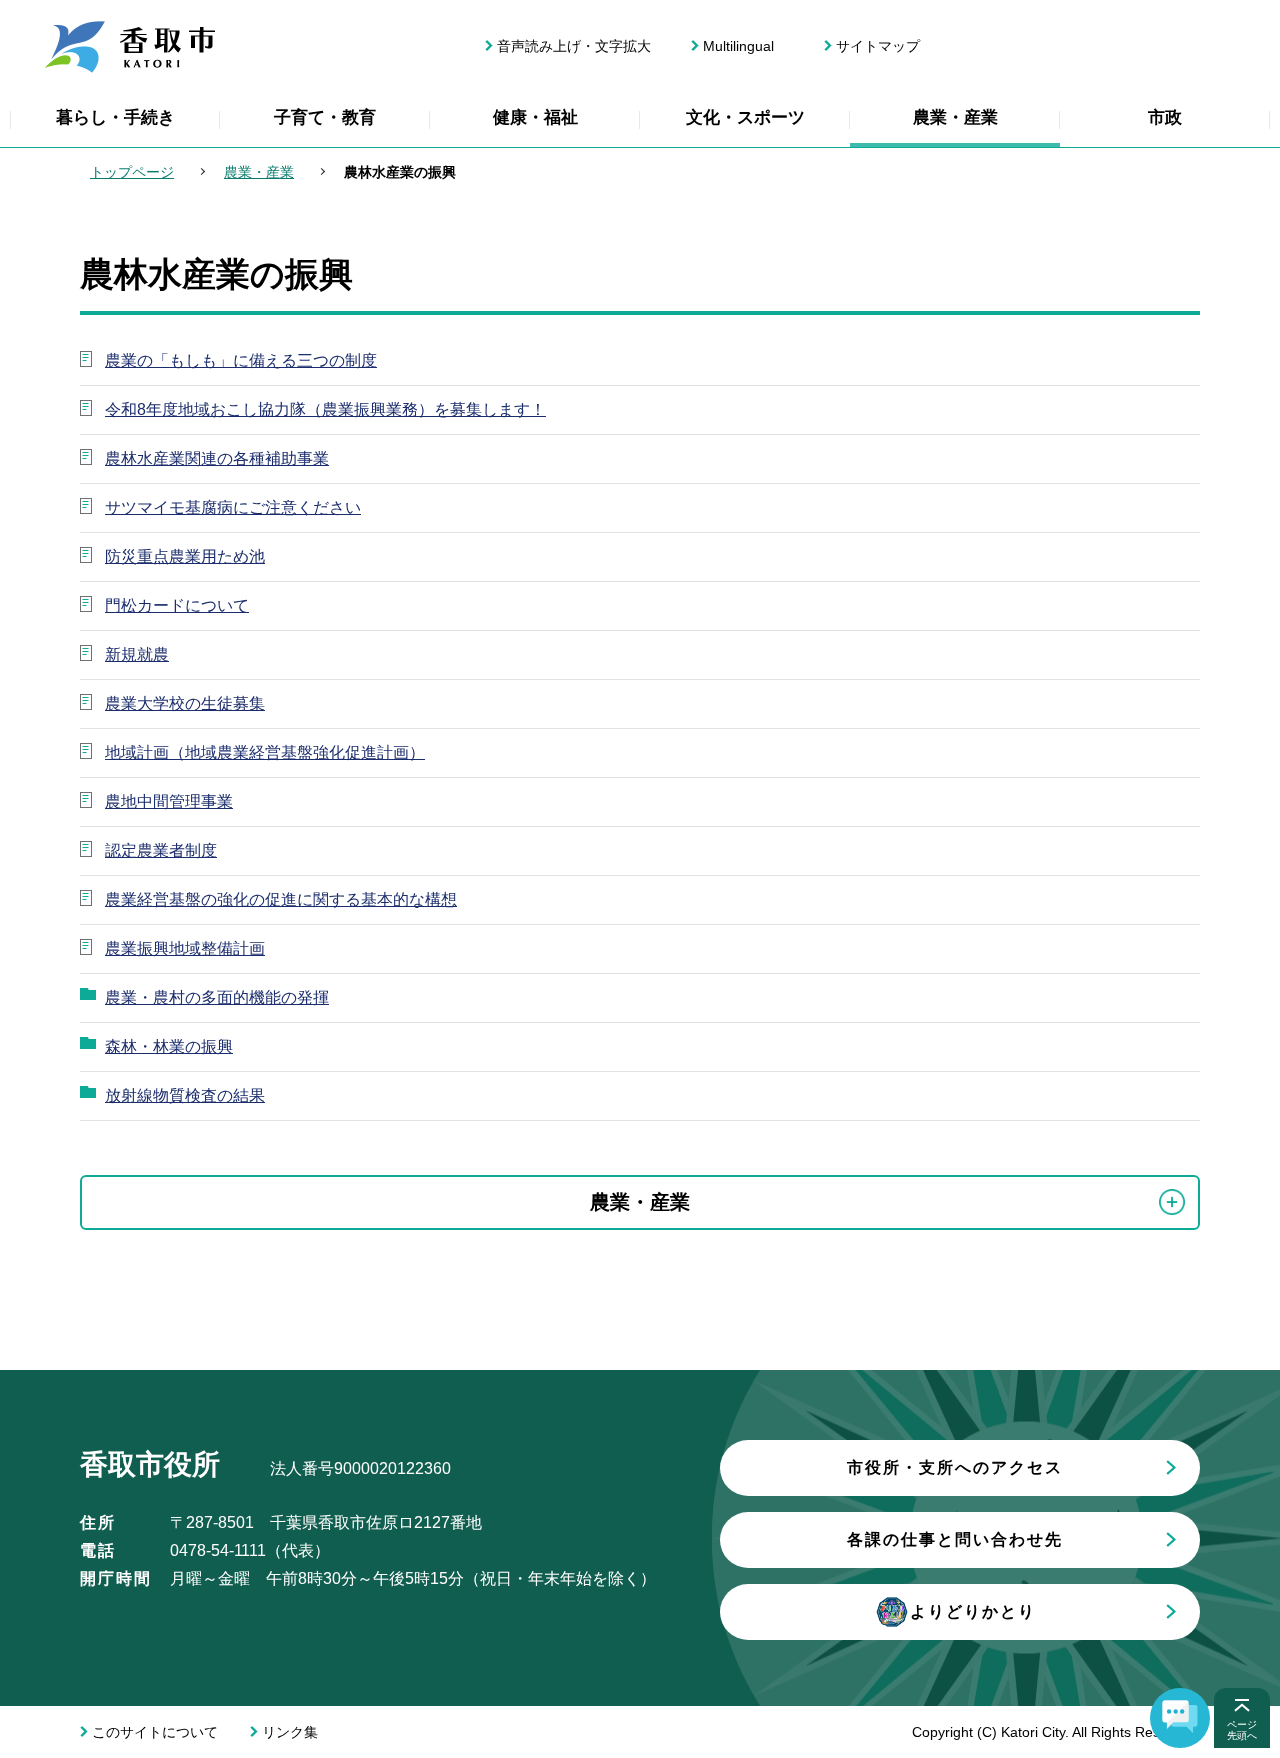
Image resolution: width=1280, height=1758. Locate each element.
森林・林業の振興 (169, 1046)
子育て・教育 (325, 117)
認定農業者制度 (161, 850)
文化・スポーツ (745, 117)
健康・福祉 (535, 117)
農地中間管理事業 (169, 801)
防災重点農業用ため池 (185, 556)
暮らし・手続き (115, 117)
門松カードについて (177, 605)
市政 (1165, 117)
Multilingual (738, 46)
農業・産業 (955, 117)
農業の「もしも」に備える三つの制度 (241, 360)
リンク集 (290, 1732)
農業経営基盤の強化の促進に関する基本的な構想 (281, 899)
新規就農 (137, 654)
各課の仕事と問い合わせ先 (955, 1539)
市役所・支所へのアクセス (955, 1467)
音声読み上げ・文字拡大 (574, 46)
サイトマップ (878, 46)
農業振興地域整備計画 (185, 948)
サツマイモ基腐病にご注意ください (233, 507)
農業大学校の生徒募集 (185, 703)
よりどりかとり (973, 1611)
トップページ (132, 172)
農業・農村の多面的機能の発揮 (217, 997)
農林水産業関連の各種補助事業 (217, 458)
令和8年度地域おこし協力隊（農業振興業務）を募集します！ (325, 409)
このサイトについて (155, 1732)
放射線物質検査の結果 (185, 1095)
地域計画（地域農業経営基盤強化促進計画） (265, 752)
